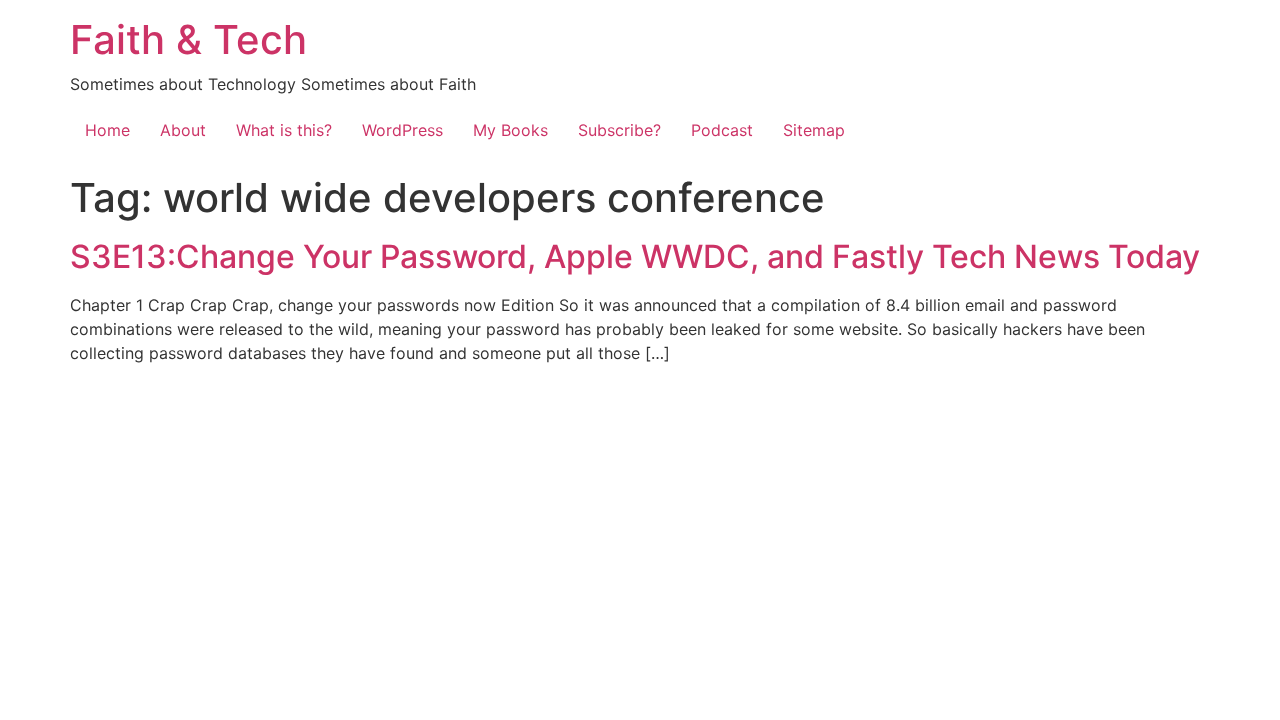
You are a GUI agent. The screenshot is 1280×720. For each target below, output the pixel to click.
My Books (510, 130)
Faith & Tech (188, 39)
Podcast (722, 130)
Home (107, 130)
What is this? (284, 130)
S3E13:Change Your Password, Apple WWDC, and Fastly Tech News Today (635, 256)
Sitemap (814, 130)
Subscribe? (619, 130)
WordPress (402, 130)
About (183, 130)
